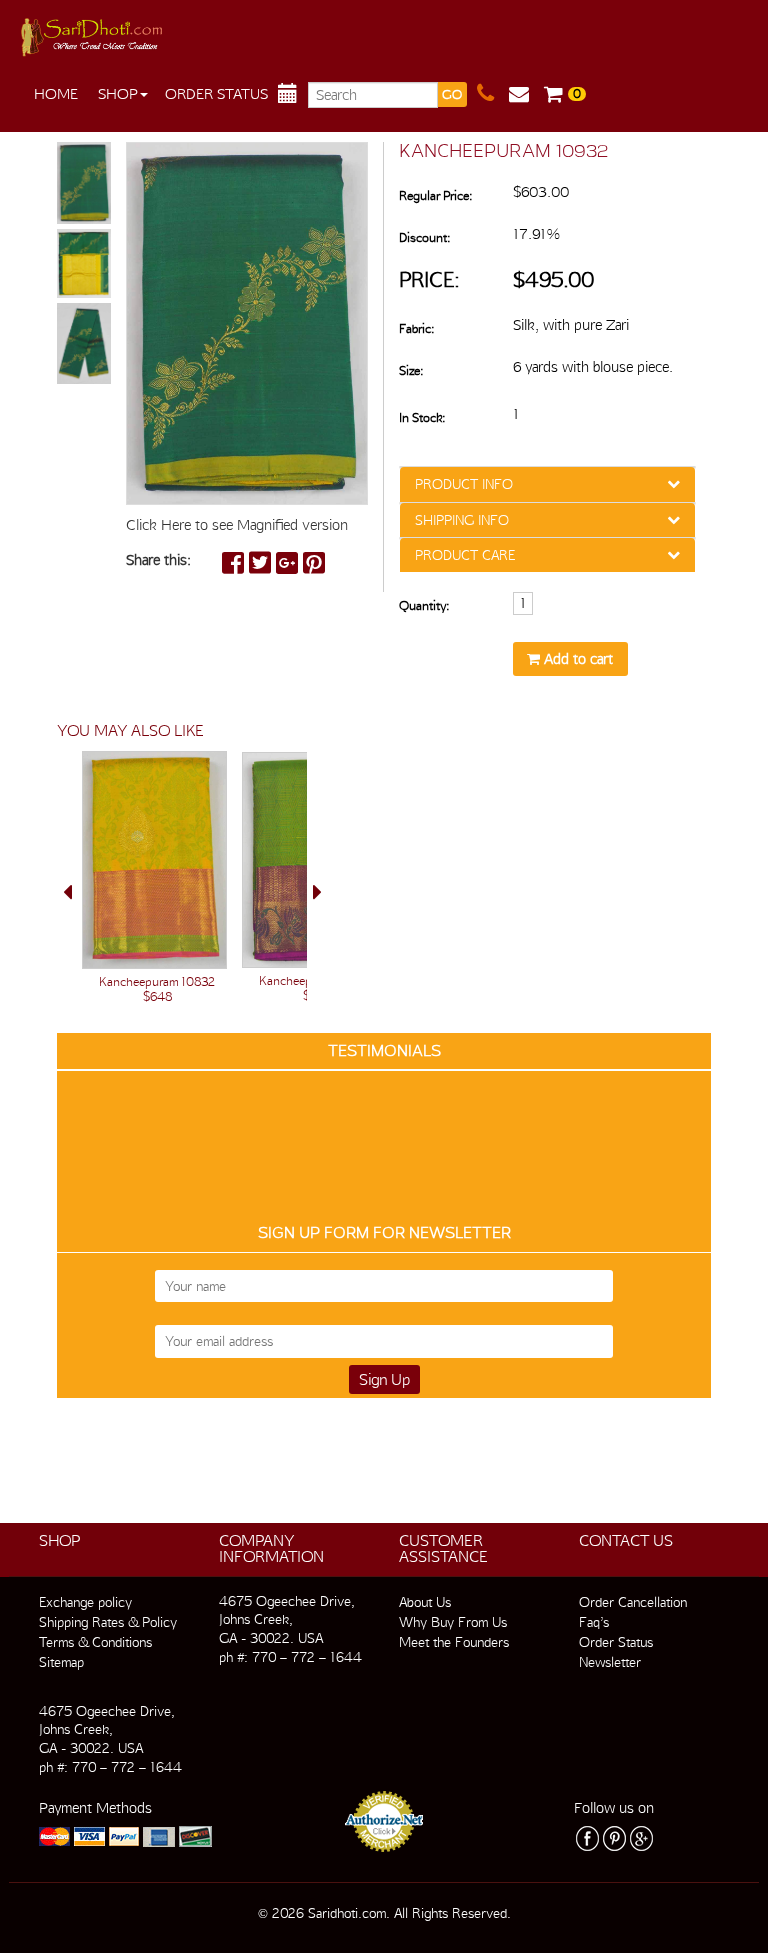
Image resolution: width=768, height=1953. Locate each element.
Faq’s (594, 1622)
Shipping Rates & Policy (108, 1622)
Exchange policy (85, 1602)
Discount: (424, 237)
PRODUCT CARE (465, 555)
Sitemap (61, 1662)
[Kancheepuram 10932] (84, 184)
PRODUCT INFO (464, 484)
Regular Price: (435, 195)
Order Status (216, 94)
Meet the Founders (454, 1642)
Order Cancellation (633, 1602)
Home (56, 94)
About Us (425, 1602)
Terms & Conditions (95, 1642)
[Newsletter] (526, 94)
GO (452, 94)
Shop (118, 94)
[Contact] (493, 94)
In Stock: (422, 417)
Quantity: (424, 605)
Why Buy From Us (453, 1622)
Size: (411, 370)
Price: (429, 279)
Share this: (158, 560)
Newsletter (610, 1662)
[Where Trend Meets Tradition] (93, 32)
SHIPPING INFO (462, 520)
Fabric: (416, 328)
